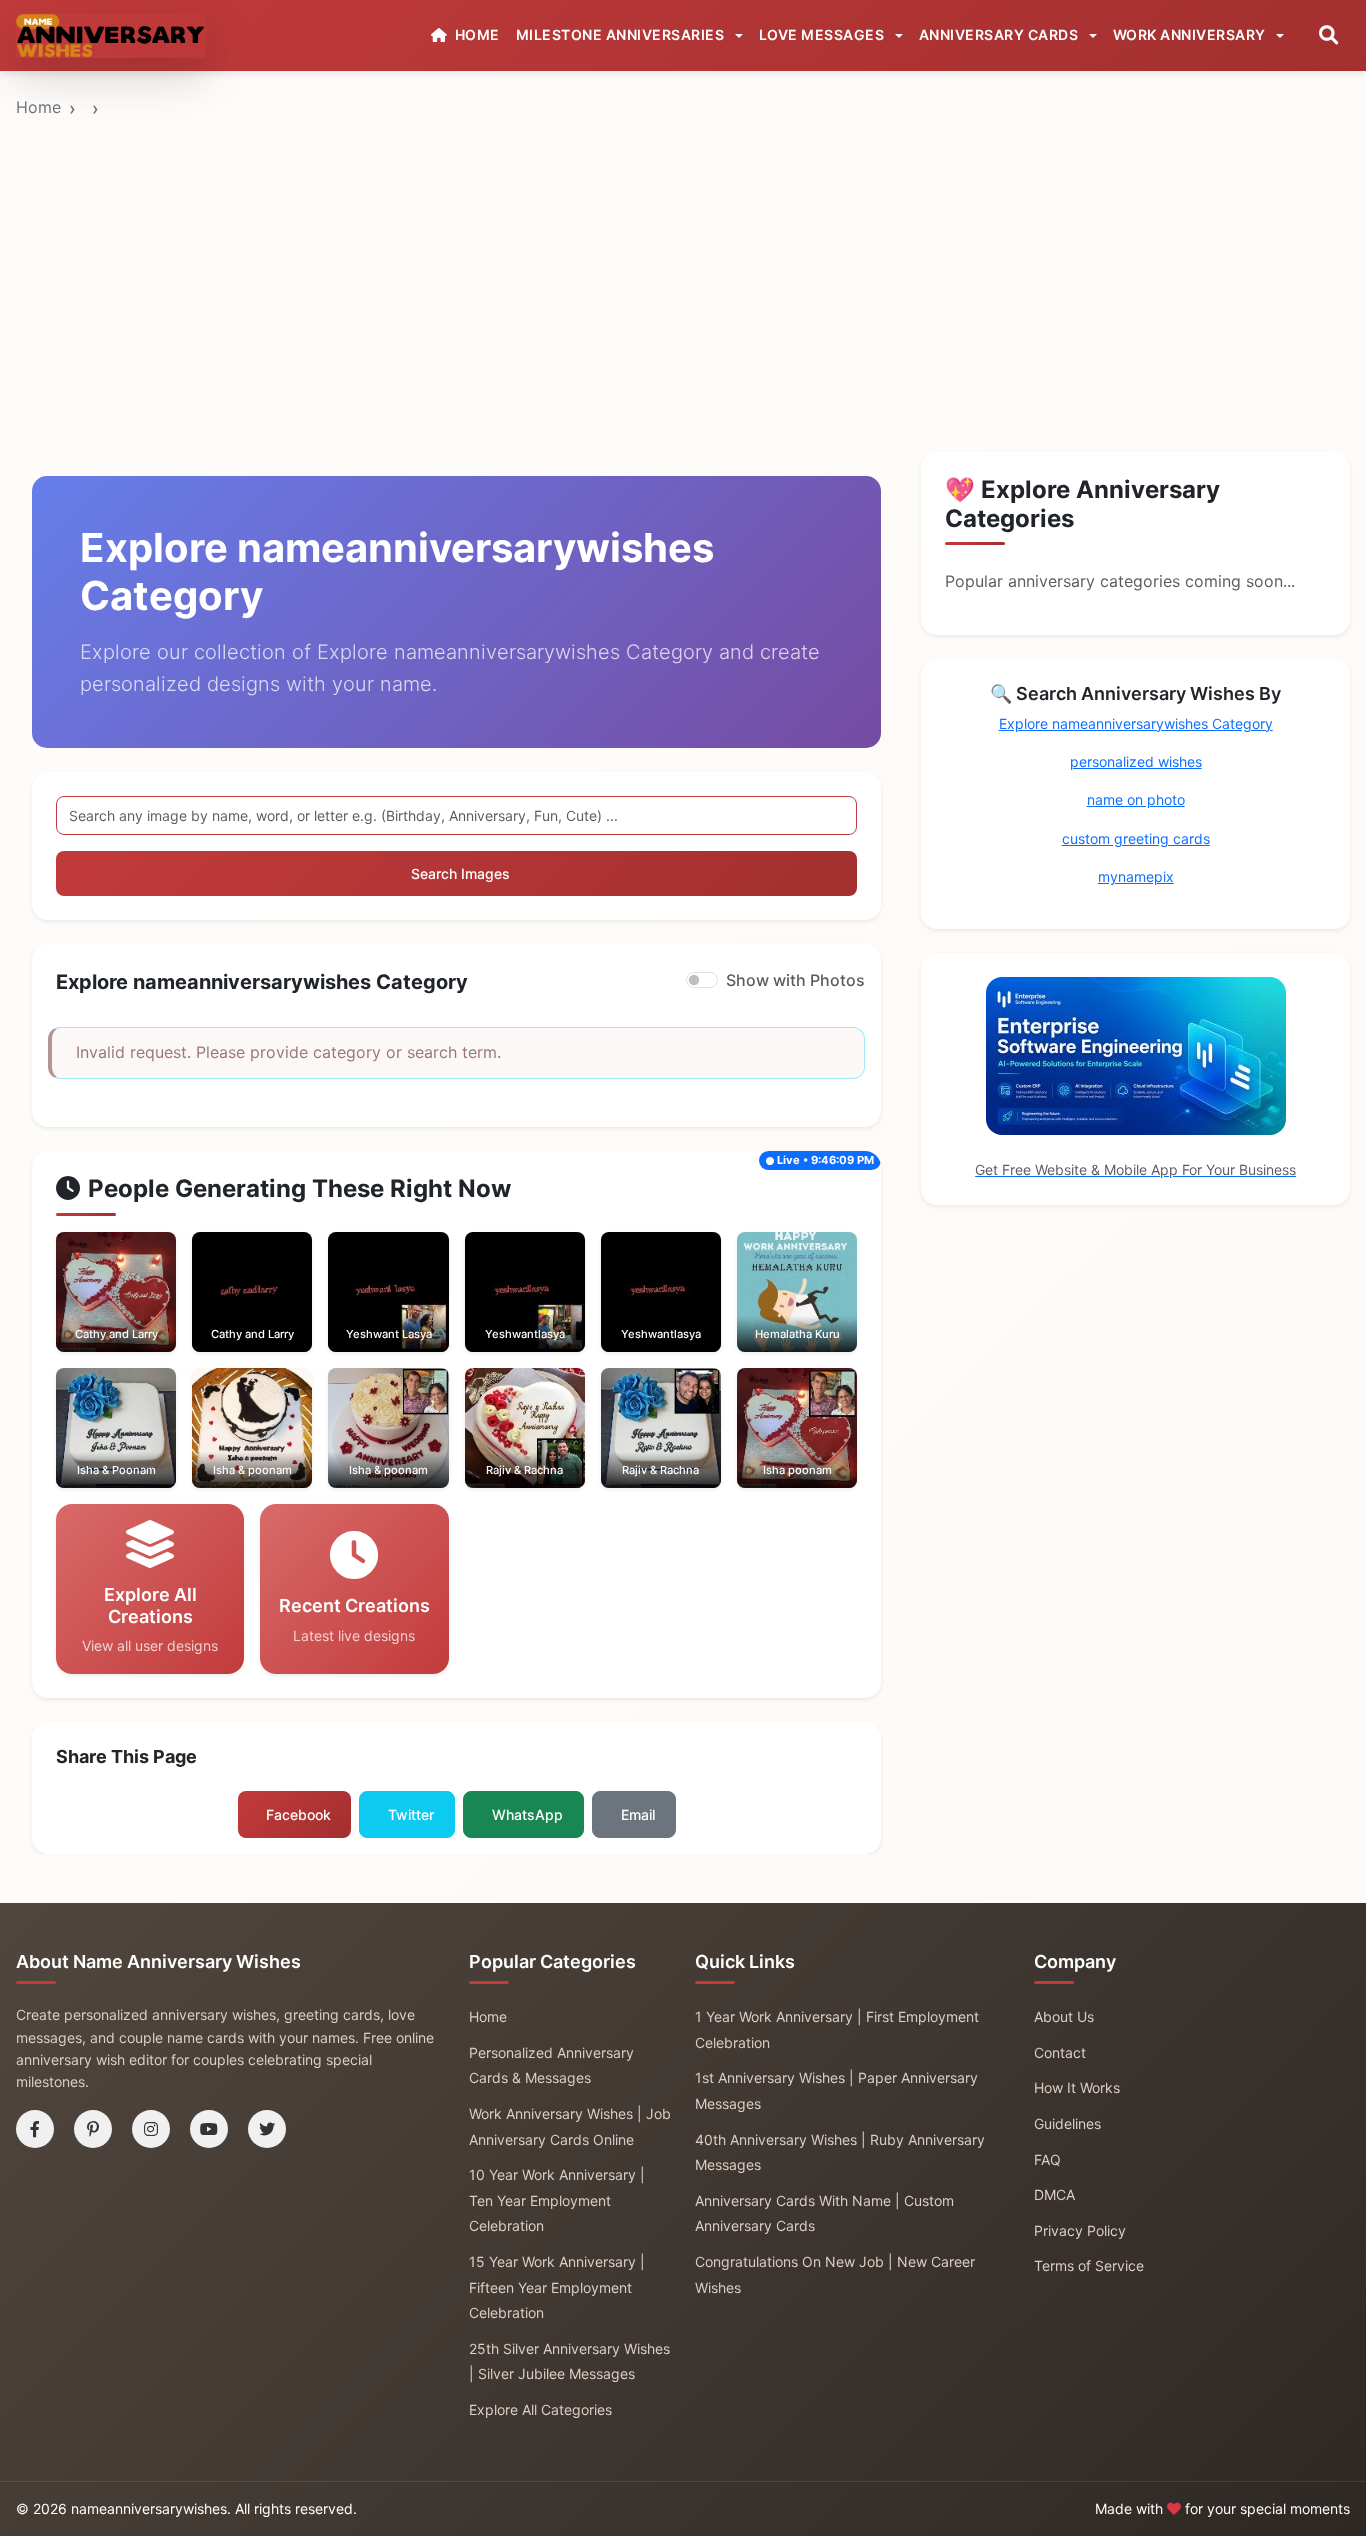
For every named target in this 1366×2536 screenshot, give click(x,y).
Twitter (411, 1814)
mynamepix (1136, 876)
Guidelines (1067, 2123)
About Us (1064, 2016)
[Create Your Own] (144, 1312)
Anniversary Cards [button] (1000, 34)
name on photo (1136, 799)
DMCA (1054, 2194)
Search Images (460, 873)
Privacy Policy (1080, 2230)
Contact (1060, 2052)
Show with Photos (795, 980)
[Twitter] (267, 2129)
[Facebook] (35, 2129)
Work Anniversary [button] (1191, 34)
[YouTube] (209, 2129)
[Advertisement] (683, 223)
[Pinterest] (93, 2129)
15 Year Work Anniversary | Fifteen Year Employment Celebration (557, 2287)
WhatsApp (527, 1814)
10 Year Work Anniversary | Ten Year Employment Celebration (557, 2200)
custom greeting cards (1136, 838)
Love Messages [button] (823, 34)
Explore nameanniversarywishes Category (1136, 723)
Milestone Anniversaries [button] (622, 34)
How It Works (1077, 2087)
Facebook (298, 1814)
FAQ (1047, 2159)
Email (638, 1814)
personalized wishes (1136, 761)
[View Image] (89, 1312)
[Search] (1328, 35)
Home (38, 107)
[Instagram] (151, 2129)
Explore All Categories (540, 2409)
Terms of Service (1089, 2265)
